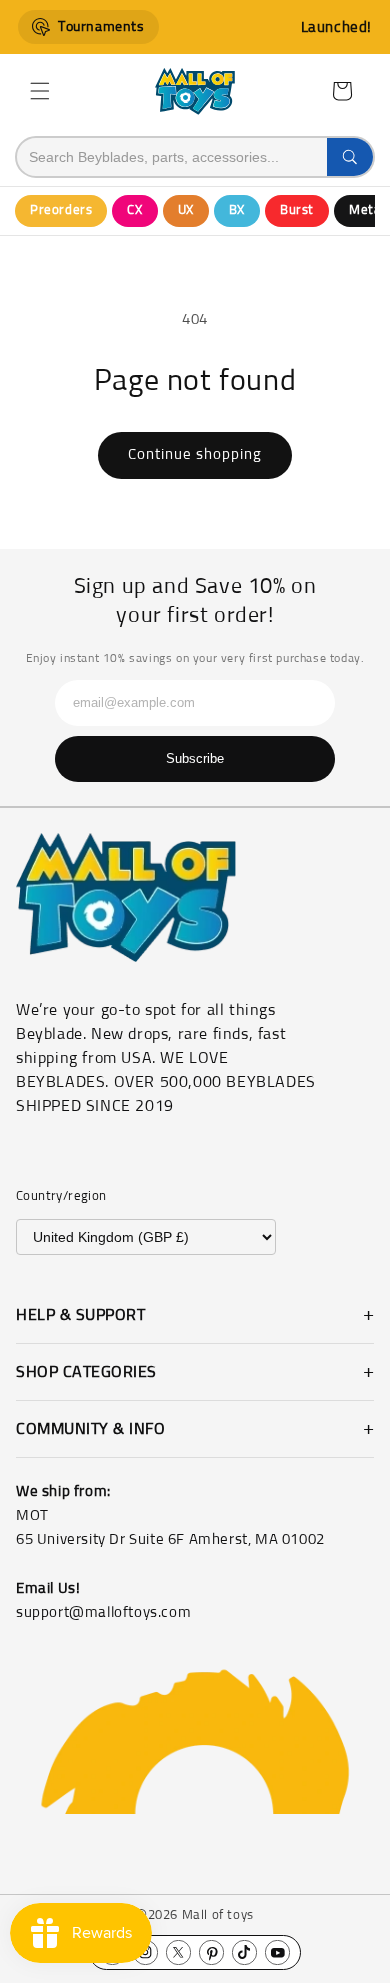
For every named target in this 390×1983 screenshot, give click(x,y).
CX (134, 210)
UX (186, 210)
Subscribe (195, 758)
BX (237, 210)
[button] (40, 91)
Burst (297, 210)
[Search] (350, 157)
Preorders (61, 210)
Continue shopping (195, 454)
